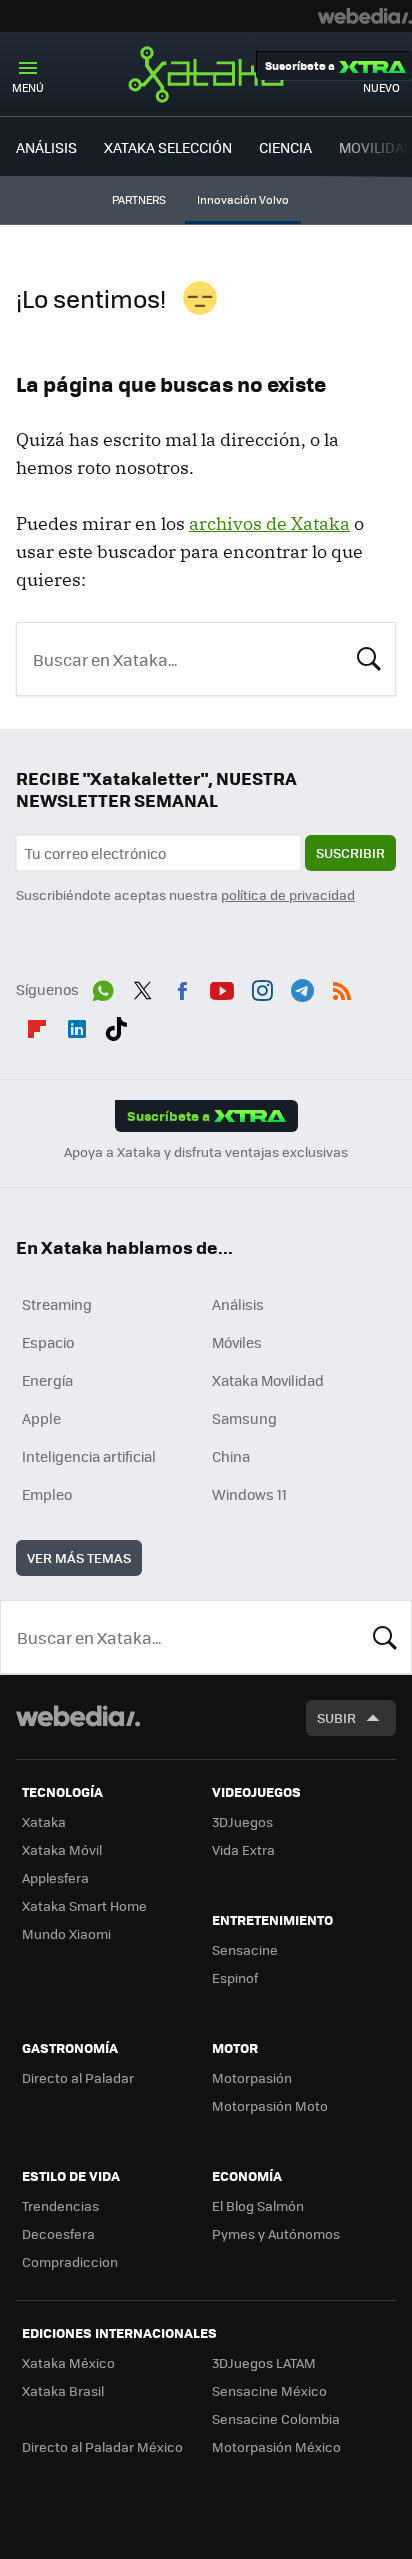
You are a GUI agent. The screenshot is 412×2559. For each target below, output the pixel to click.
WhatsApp (103, 987)
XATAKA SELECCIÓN (168, 147)
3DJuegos (242, 1821)
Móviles (237, 1342)
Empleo (47, 1494)
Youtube (222, 987)
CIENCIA (285, 147)
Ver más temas (79, 1557)
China (231, 1456)
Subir (336, 1717)
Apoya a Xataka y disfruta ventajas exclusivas (206, 1152)
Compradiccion (70, 2261)
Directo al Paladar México (102, 2446)
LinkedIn (77, 1025)
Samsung (244, 1418)
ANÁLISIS (46, 147)
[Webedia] (365, 16)
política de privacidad (288, 894)
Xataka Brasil (63, 2390)
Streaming (57, 1304)
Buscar (369, 657)
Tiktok (116, 1025)
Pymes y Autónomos (276, 2233)
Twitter (143, 987)
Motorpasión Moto (270, 2105)
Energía (47, 1380)
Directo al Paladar (78, 2077)
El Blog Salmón (258, 2205)
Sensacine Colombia (276, 2418)
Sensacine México (269, 2390)
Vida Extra (243, 1849)
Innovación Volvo (243, 199)
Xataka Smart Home (84, 1905)
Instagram (262, 987)
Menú (28, 87)
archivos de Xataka (269, 523)
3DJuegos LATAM (264, 2362)
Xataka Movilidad (268, 1380)
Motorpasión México (276, 2446)
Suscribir (350, 852)
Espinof (235, 1977)
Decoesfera (58, 2233)
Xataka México (68, 2362)
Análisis (238, 1304)
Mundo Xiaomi (66, 1933)
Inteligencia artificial (89, 1456)
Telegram (302, 987)
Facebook (182, 987)
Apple (41, 1418)
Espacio (48, 1342)
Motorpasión (252, 2077)
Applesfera (55, 1877)
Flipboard (37, 1025)
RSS (342, 987)
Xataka (206, 74)
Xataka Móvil (62, 1849)
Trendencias (60, 2205)
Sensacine (245, 1949)
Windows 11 (249, 1494)
